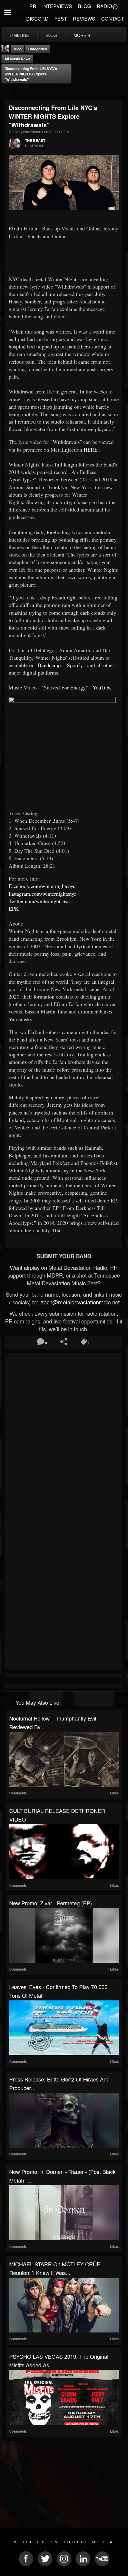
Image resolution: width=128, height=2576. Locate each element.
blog (51, 35)
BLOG (84, 6)
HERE (91, 450)
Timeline (19, 35)
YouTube (102, 687)
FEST (61, 19)
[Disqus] (64, 1434)
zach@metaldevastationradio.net (80, 1302)
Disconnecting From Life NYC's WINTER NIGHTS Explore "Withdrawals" (31, 74)
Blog (18, 49)
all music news (17, 59)
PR (33, 6)
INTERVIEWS (57, 6)
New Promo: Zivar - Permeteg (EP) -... (54, 1903)
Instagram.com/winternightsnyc (42, 894)
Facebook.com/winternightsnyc (42, 886)
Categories (38, 49)
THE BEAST (35, 140)
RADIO (104, 6)
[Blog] (7, 91)
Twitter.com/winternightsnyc (39, 901)
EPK (14, 909)
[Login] (115, 6)
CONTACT (113, 19)
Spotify (74, 665)
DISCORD (37, 19)
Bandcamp (49, 665)
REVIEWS (84, 19)
